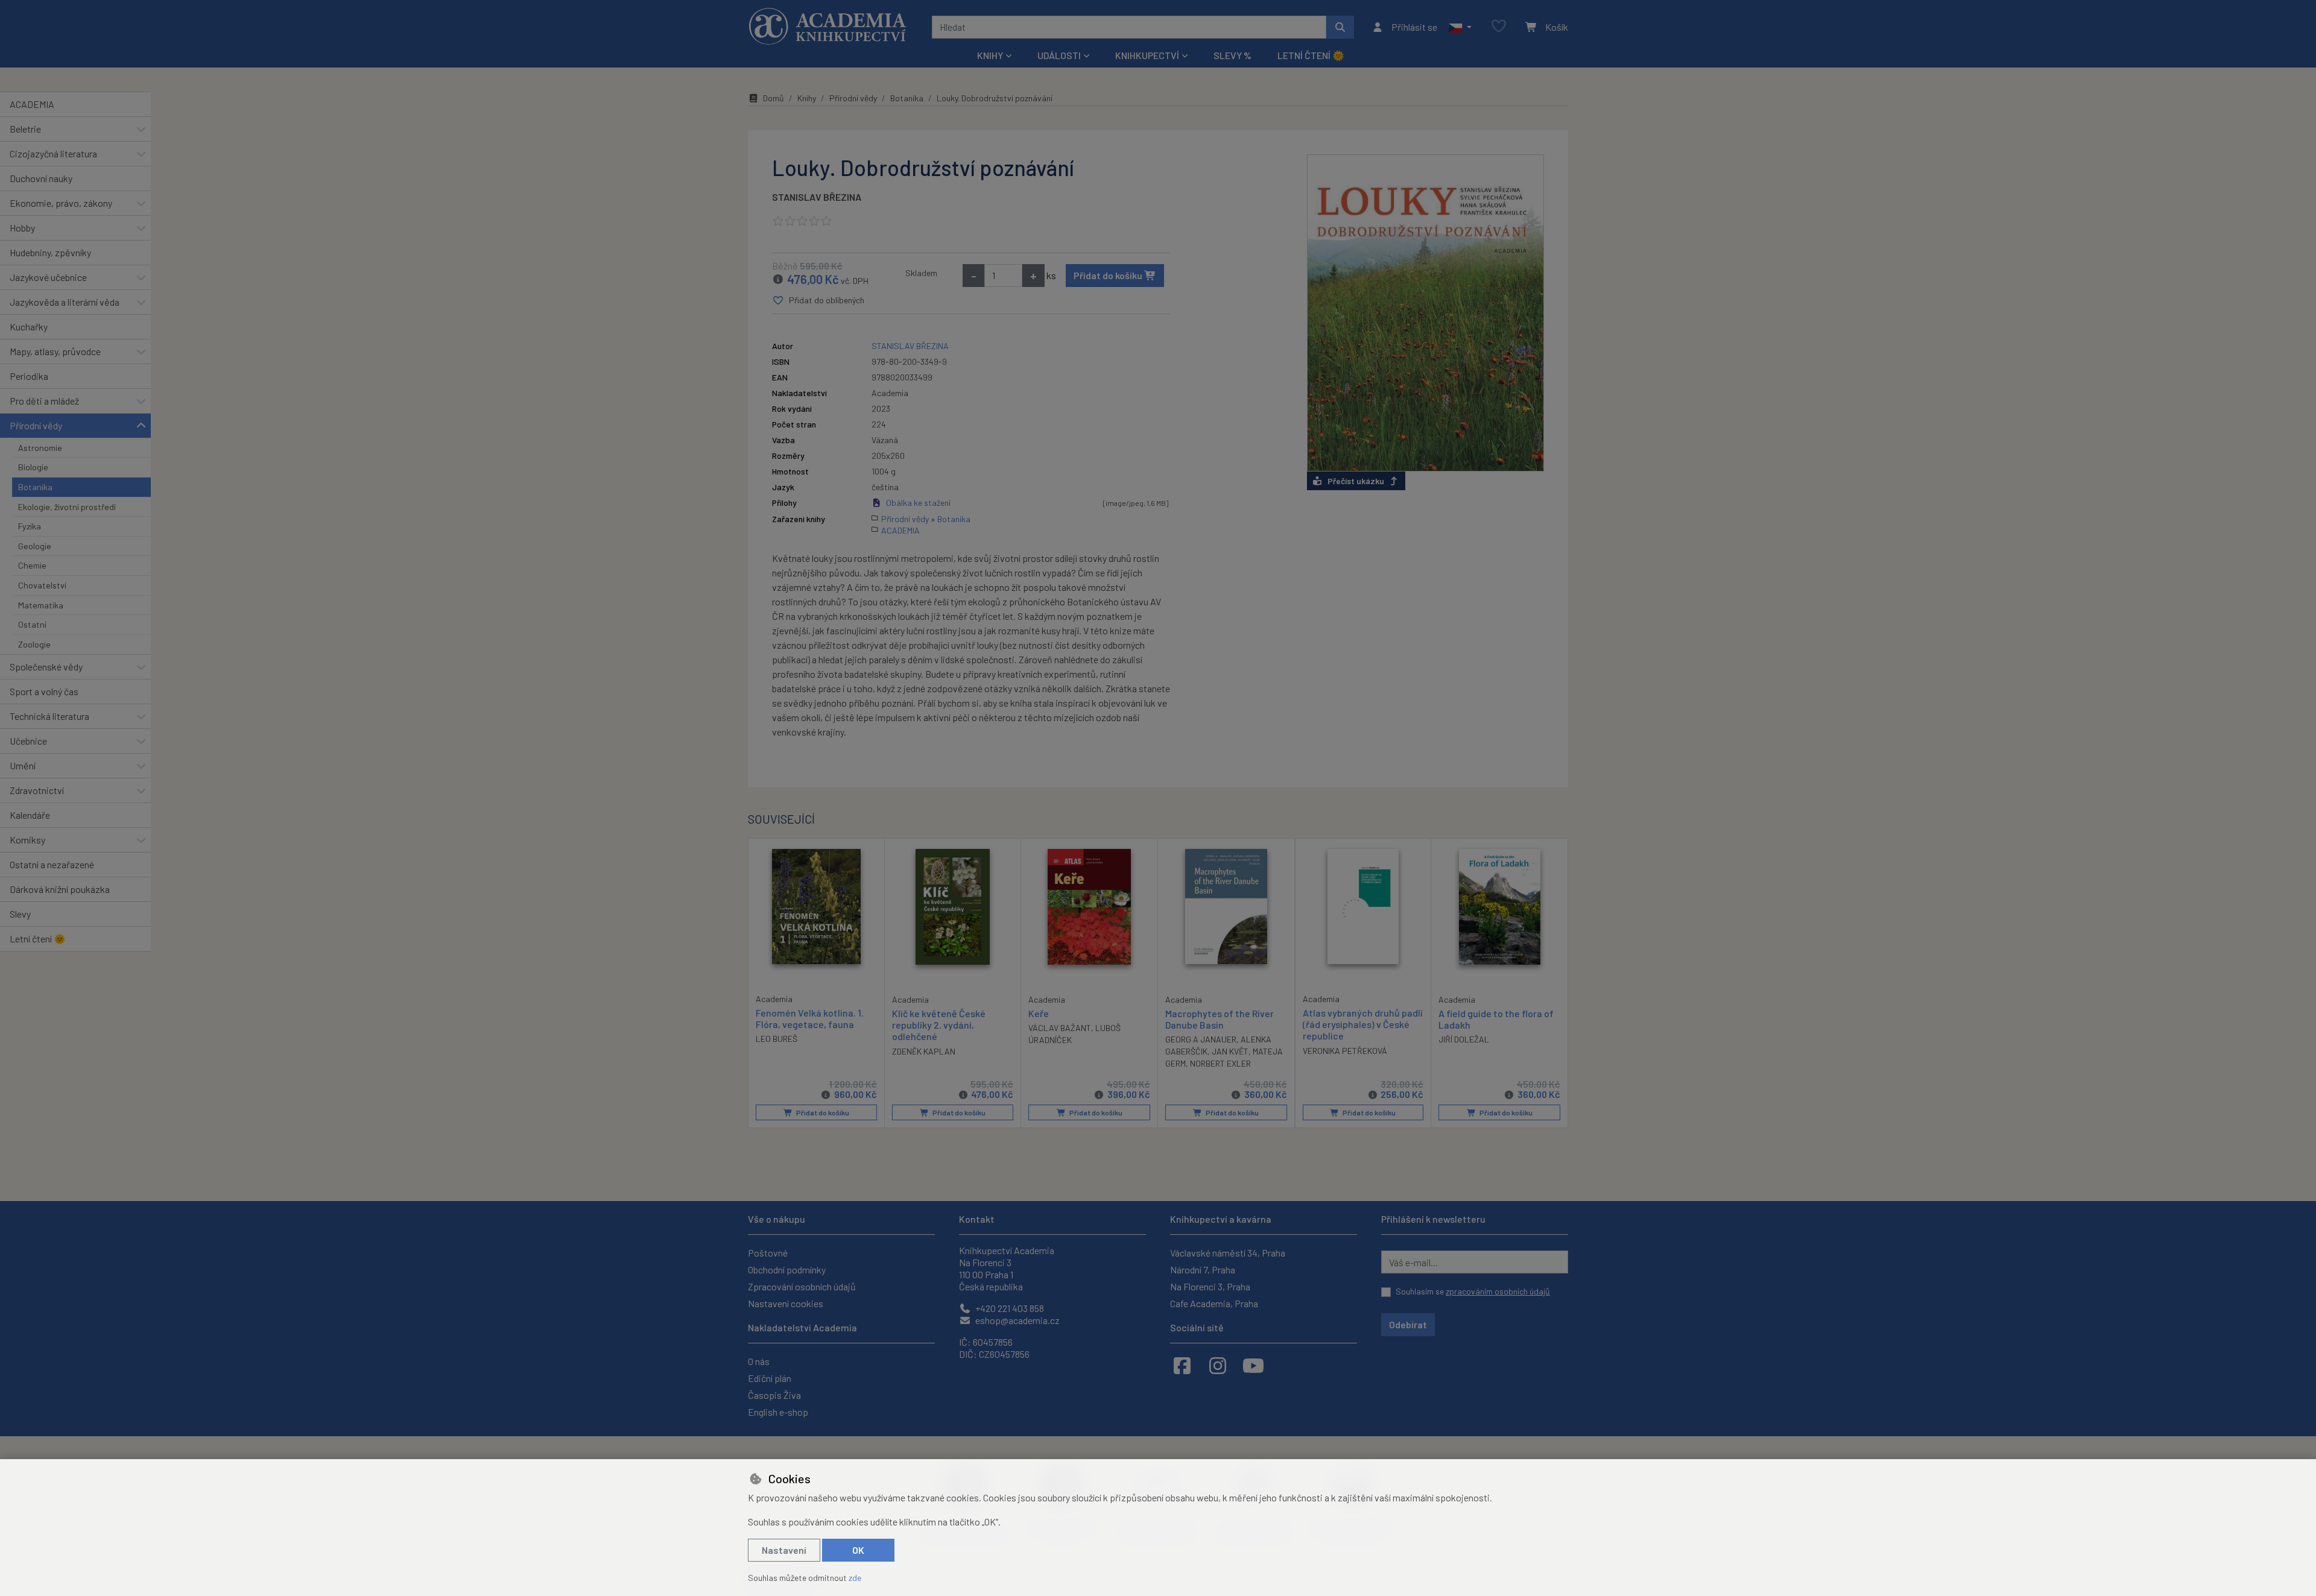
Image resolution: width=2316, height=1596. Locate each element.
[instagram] (1218, 1365)
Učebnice (28, 741)
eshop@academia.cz (1017, 1320)
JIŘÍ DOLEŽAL (1464, 1039)
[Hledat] (1340, 27)
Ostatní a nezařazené (52, 864)
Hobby (22, 228)
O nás (759, 1361)
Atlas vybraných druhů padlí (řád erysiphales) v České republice (1363, 1024)
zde (855, 1578)
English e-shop (778, 1412)
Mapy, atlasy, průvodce (55, 351)
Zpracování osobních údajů (802, 1286)
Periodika (29, 376)
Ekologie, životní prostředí (67, 507)
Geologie (35, 546)
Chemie (32, 565)
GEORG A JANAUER (1201, 1039)
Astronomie (40, 448)
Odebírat (1408, 1324)
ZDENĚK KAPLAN (924, 1051)
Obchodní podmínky (787, 1270)
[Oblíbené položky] (1499, 27)
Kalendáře (30, 815)
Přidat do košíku (1109, 275)
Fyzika (30, 526)
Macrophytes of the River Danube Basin (1220, 1019)
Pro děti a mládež (44, 401)
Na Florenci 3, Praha (1210, 1286)
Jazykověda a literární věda (65, 302)
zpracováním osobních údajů (1498, 1291)
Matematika (41, 605)
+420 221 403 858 (1009, 1308)
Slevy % (1232, 55)
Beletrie (25, 129)
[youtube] (1253, 1365)
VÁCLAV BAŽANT (1060, 1028)
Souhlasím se (1473, 1291)
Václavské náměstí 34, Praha (1228, 1253)
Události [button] (1059, 55)
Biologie (33, 467)
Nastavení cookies (786, 1303)
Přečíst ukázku (1356, 481)
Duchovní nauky (41, 178)
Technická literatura (49, 716)
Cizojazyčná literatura (53, 153)
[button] (1460, 27)
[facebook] (1182, 1365)
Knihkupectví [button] (1147, 55)
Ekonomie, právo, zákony (61, 203)
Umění (23, 765)
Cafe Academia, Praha (1214, 1303)
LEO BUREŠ (777, 1039)
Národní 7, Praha (1203, 1270)
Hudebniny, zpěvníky (50, 252)
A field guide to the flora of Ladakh (1496, 1019)
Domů (774, 98)
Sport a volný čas (44, 691)
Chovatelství (42, 585)
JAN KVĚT (1230, 1051)
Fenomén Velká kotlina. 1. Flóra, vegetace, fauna (810, 1018)
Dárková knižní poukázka (60, 889)
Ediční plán (770, 1378)
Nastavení (784, 1550)
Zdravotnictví (37, 790)
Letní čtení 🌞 (1311, 55)
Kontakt (977, 1219)
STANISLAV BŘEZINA (817, 197)
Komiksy (27, 840)
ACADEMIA (32, 104)
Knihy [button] (990, 55)
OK (858, 1550)
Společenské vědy (46, 667)
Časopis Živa (774, 1395)
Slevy (20, 914)
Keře (1039, 1013)
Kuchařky (29, 326)
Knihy (807, 98)
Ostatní (32, 624)
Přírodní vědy (36, 425)
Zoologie (34, 644)
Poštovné (768, 1253)
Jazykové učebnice (48, 277)
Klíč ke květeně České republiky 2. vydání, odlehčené (939, 1025)
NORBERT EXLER (1220, 1063)
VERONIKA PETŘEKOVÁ (1345, 1051)
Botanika (35, 487)
